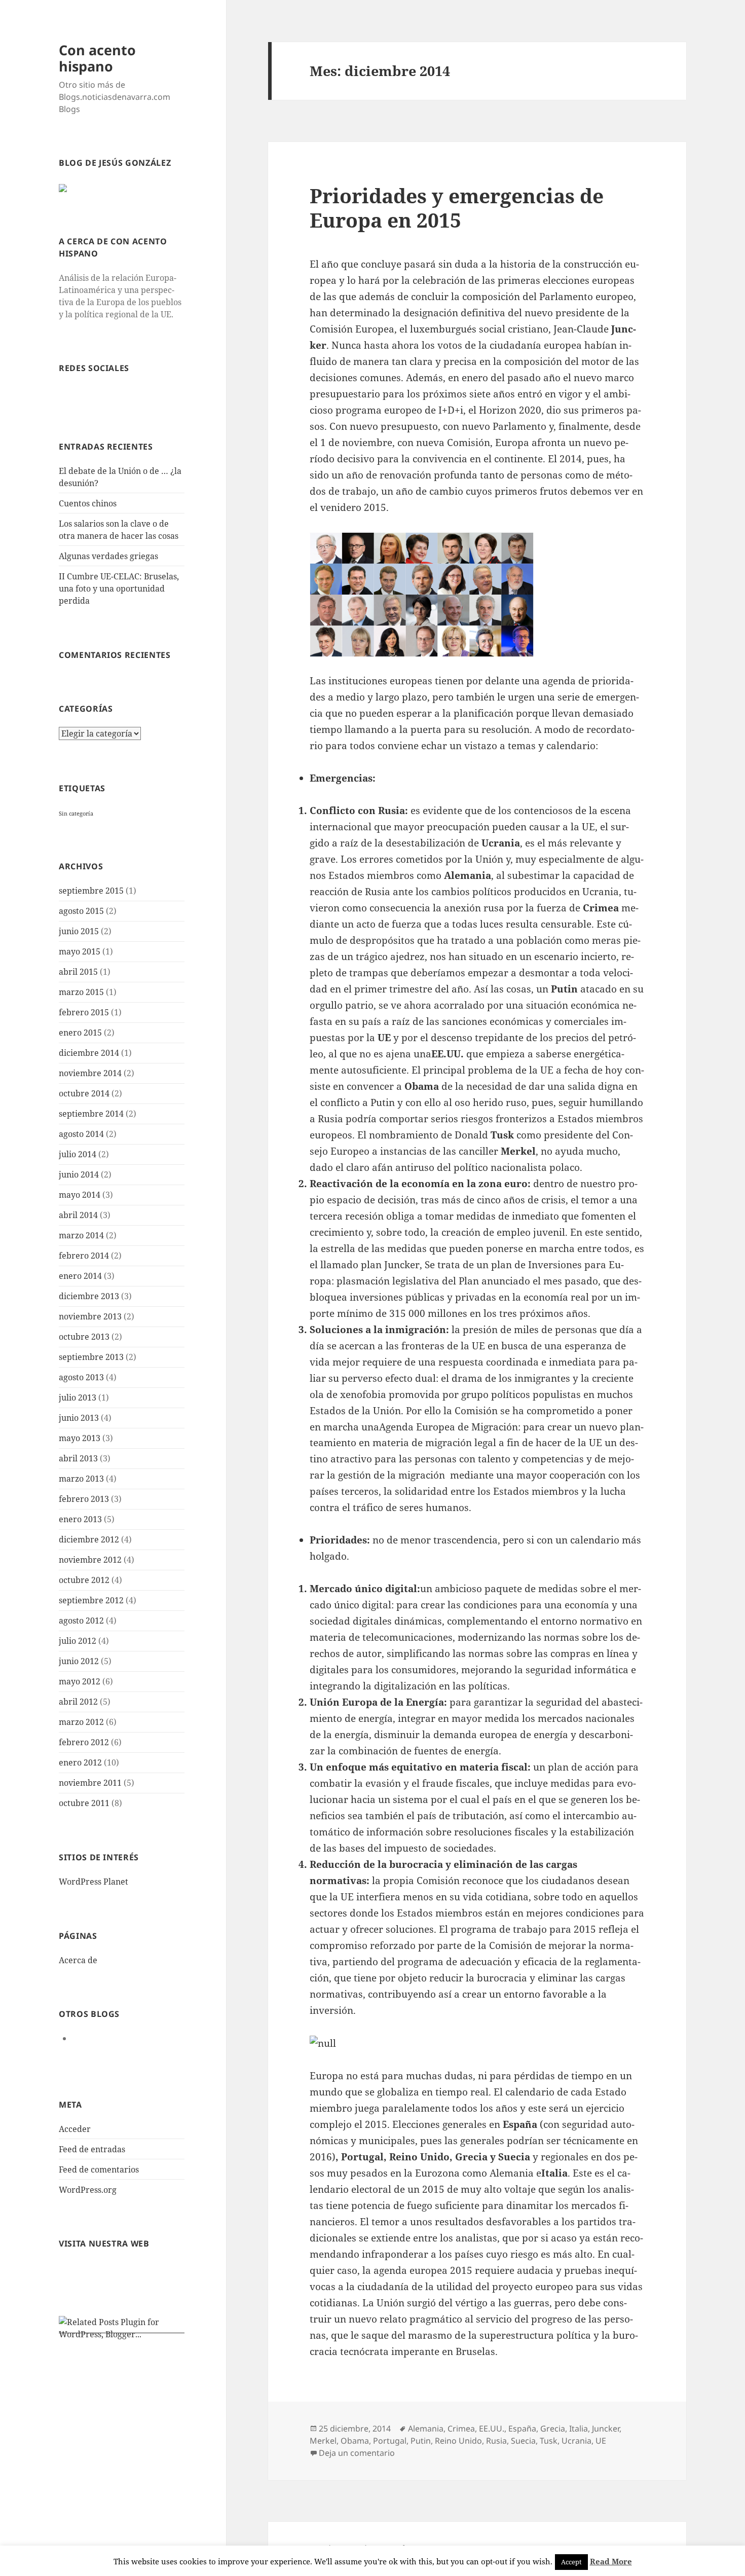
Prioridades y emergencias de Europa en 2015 (457, 208)
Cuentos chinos (88, 503)
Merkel (323, 2441)
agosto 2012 (81, 1621)
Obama (355, 2441)
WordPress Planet (94, 1882)
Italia (579, 2428)
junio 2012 (79, 1661)
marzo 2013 (81, 1479)
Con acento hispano (97, 58)
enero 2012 (80, 1762)
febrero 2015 (84, 1012)
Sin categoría (76, 814)
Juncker (606, 2428)
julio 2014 (78, 1154)
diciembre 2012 (89, 1539)
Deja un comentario (357, 2453)
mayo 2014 (80, 1195)
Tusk (549, 2441)
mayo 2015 (80, 951)
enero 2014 (80, 1276)
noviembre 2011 (90, 1783)
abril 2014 (78, 1215)
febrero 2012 (84, 1742)
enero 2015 (80, 1033)
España (522, 2428)
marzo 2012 (81, 1722)
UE (601, 2441)
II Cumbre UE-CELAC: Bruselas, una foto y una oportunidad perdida (119, 588)
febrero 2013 (84, 1499)
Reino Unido (458, 2441)
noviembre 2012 (90, 1560)
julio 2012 (78, 1641)
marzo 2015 (81, 992)
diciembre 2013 (89, 1296)
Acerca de (78, 1960)
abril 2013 (78, 1458)
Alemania (426, 2428)
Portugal (390, 2441)
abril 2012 (78, 1702)
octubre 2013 (84, 1337)
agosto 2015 (81, 911)
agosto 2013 (81, 1377)
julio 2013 (78, 1397)
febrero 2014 (84, 1256)
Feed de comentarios (99, 2169)
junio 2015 (79, 931)
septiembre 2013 (91, 1357)
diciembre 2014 (89, 1053)
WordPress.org (88, 2190)
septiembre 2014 (91, 1114)
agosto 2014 (81, 1134)
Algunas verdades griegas (108, 556)
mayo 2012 (80, 1681)
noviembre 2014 (90, 1073)
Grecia (553, 2428)
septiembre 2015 (91, 891)
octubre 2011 (84, 1803)
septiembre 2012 (91, 1600)
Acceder (75, 2129)
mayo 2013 (80, 1438)
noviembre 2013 (90, 1316)
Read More (611, 2561)
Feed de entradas (92, 2149)
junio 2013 (79, 1418)
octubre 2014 (84, 1093)
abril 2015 (78, 972)
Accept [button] (571, 2562)
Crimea (461, 2428)
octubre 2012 (84, 1580)
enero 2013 (80, 1519)
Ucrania (576, 2441)
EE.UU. (492, 2428)
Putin (421, 2441)
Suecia (523, 2441)
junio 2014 (79, 1174)
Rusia (496, 2441)
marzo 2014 (81, 1235)
